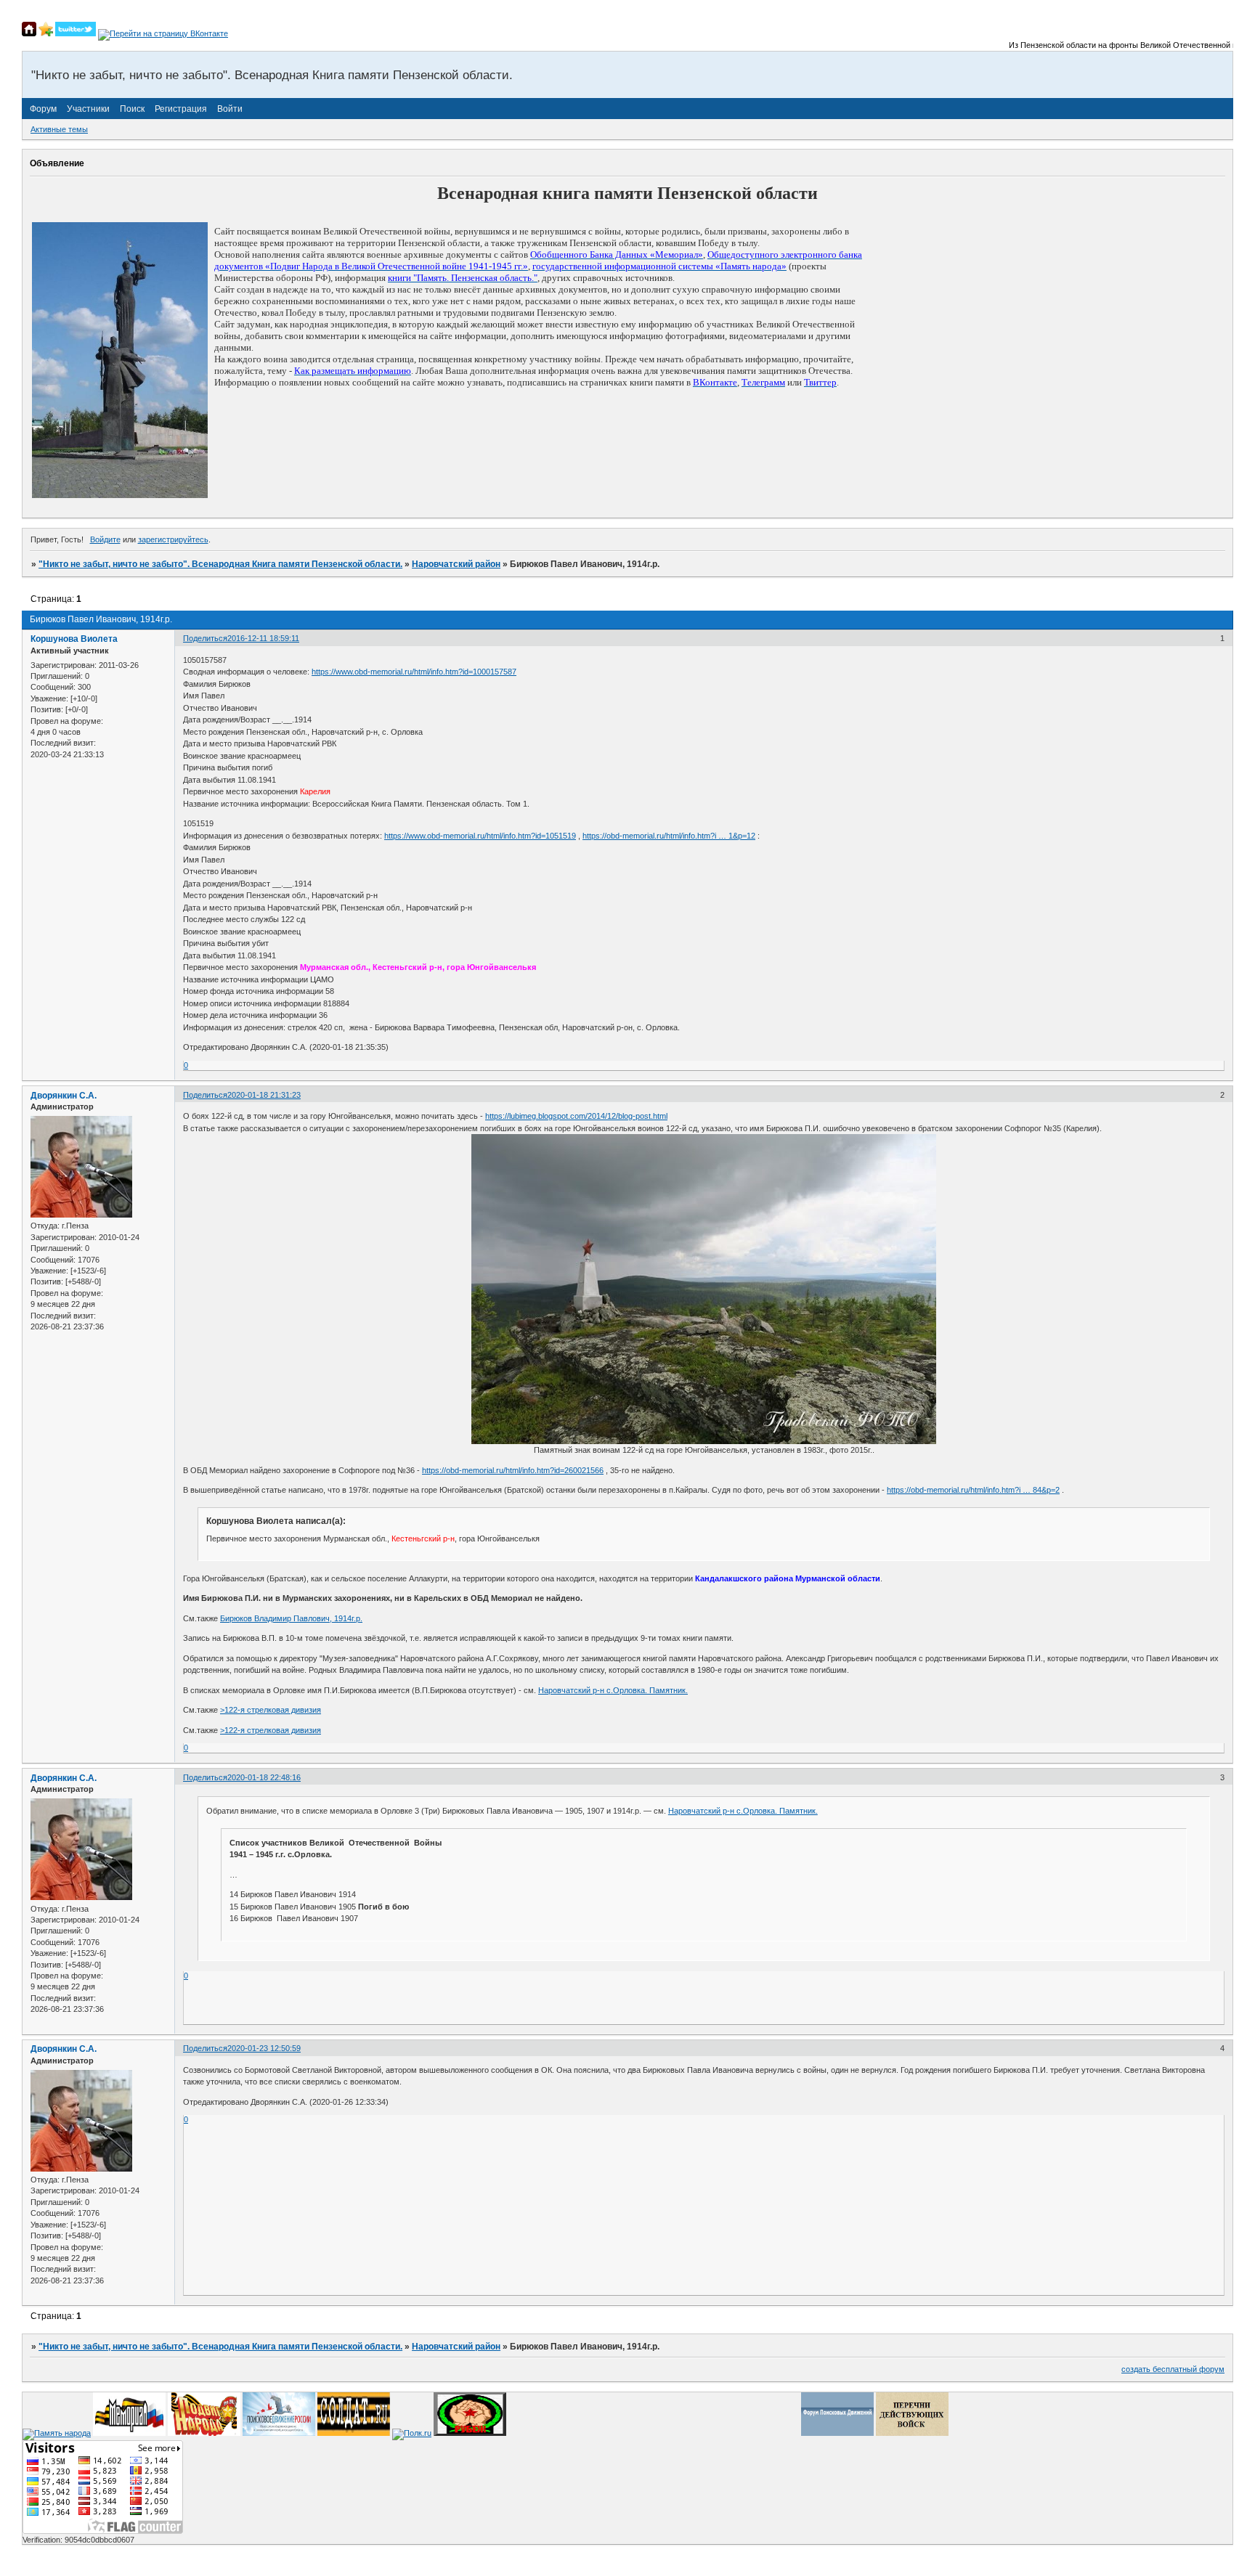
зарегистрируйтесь (173, 539)
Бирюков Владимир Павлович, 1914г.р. (291, 1618)
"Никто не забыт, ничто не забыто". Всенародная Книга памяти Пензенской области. (220, 564)
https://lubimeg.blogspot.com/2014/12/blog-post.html (576, 1116)
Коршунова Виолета (74, 639)
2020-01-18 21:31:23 (264, 1095)
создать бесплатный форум (1173, 2369)
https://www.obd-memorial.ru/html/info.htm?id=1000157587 (414, 672)
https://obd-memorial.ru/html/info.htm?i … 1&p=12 (669, 836)
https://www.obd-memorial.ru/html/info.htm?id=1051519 (480, 836)
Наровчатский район (456, 564)
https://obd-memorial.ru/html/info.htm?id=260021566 (513, 1470)
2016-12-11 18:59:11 (263, 638)
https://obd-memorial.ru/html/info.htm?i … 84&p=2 (973, 1490)
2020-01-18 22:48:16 (264, 1777)
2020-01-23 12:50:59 (264, 2048)
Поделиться (205, 638)
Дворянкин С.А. (64, 1096)
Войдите (105, 539)
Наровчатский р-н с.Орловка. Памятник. (613, 1690)
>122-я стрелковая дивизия (271, 1710)
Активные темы (59, 129)
